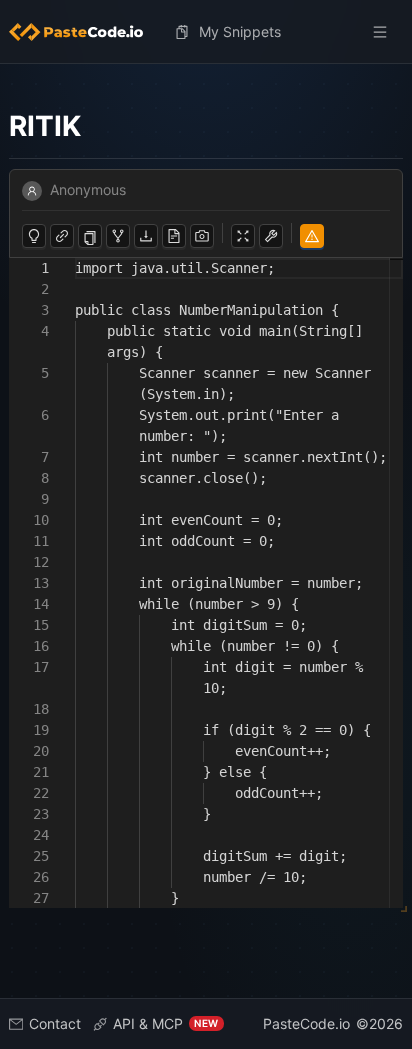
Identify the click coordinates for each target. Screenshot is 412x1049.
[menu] (206, 32)
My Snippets (240, 31)
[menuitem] (84, 32)
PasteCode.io (306, 1023)
